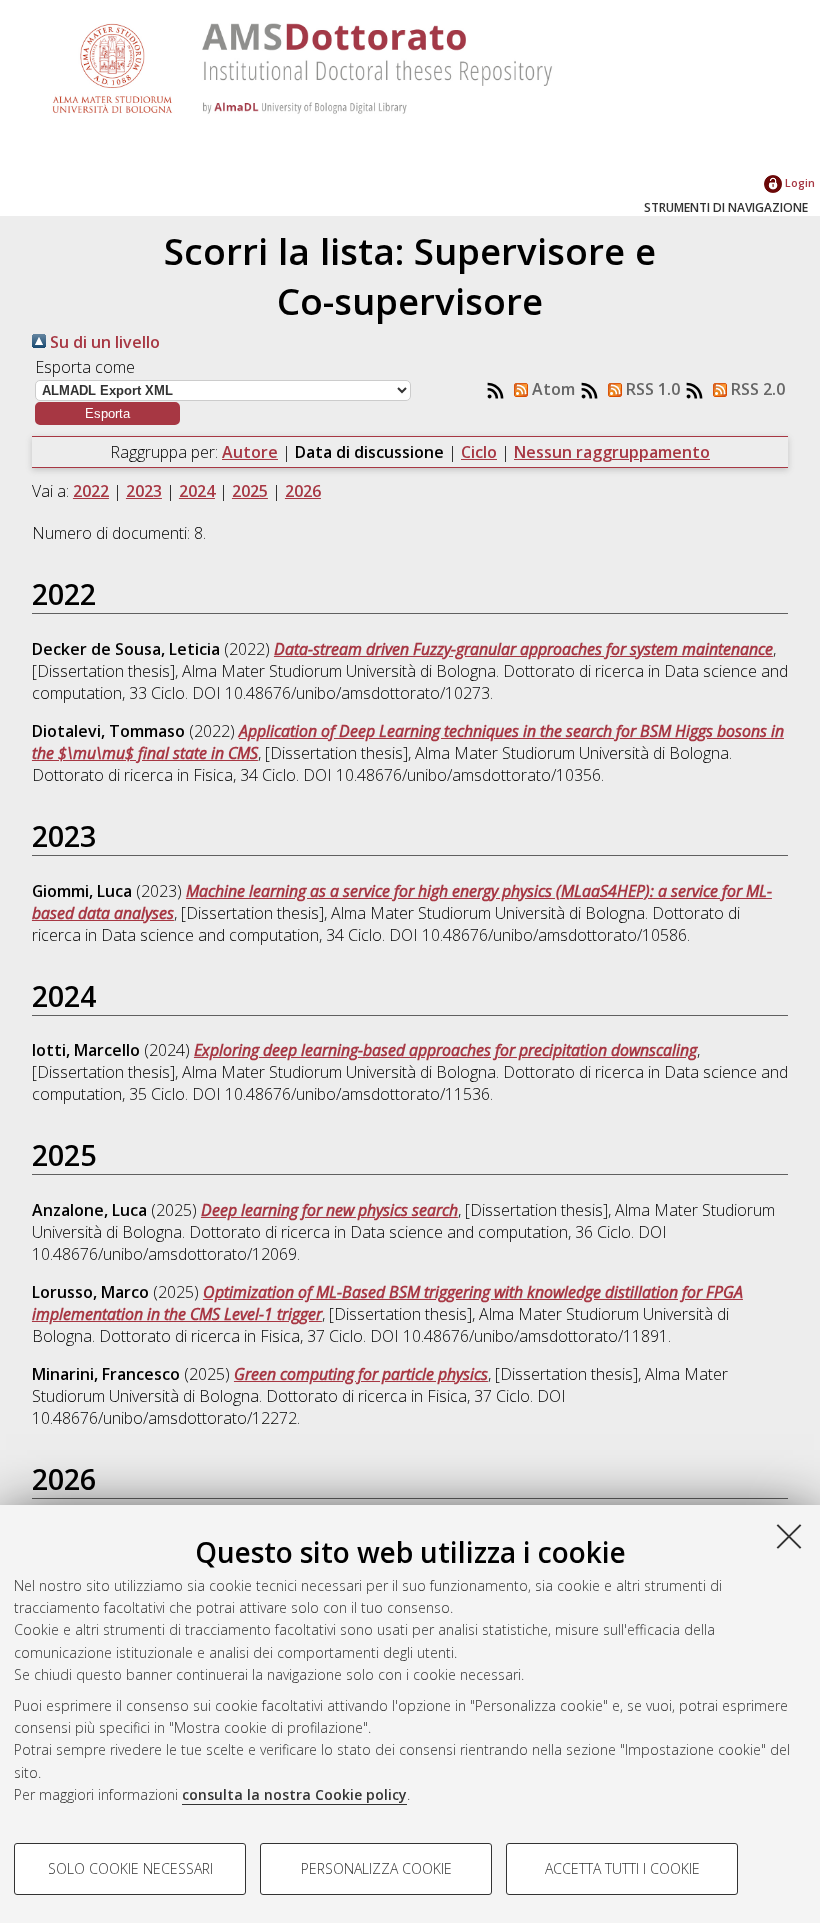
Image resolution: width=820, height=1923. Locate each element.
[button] (107, 413)
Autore (250, 452)
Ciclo (479, 452)
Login (798, 182)
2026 (303, 491)
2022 (91, 491)
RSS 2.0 (756, 389)
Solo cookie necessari (130, 1868)
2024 (197, 491)
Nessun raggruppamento (612, 452)
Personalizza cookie (376, 1868)
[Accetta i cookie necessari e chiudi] (789, 1536)
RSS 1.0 (651, 389)
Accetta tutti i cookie (622, 1868)
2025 (250, 491)
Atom (551, 389)
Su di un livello (103, 342)
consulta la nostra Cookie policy (294, 1794)
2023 (144, 491)
